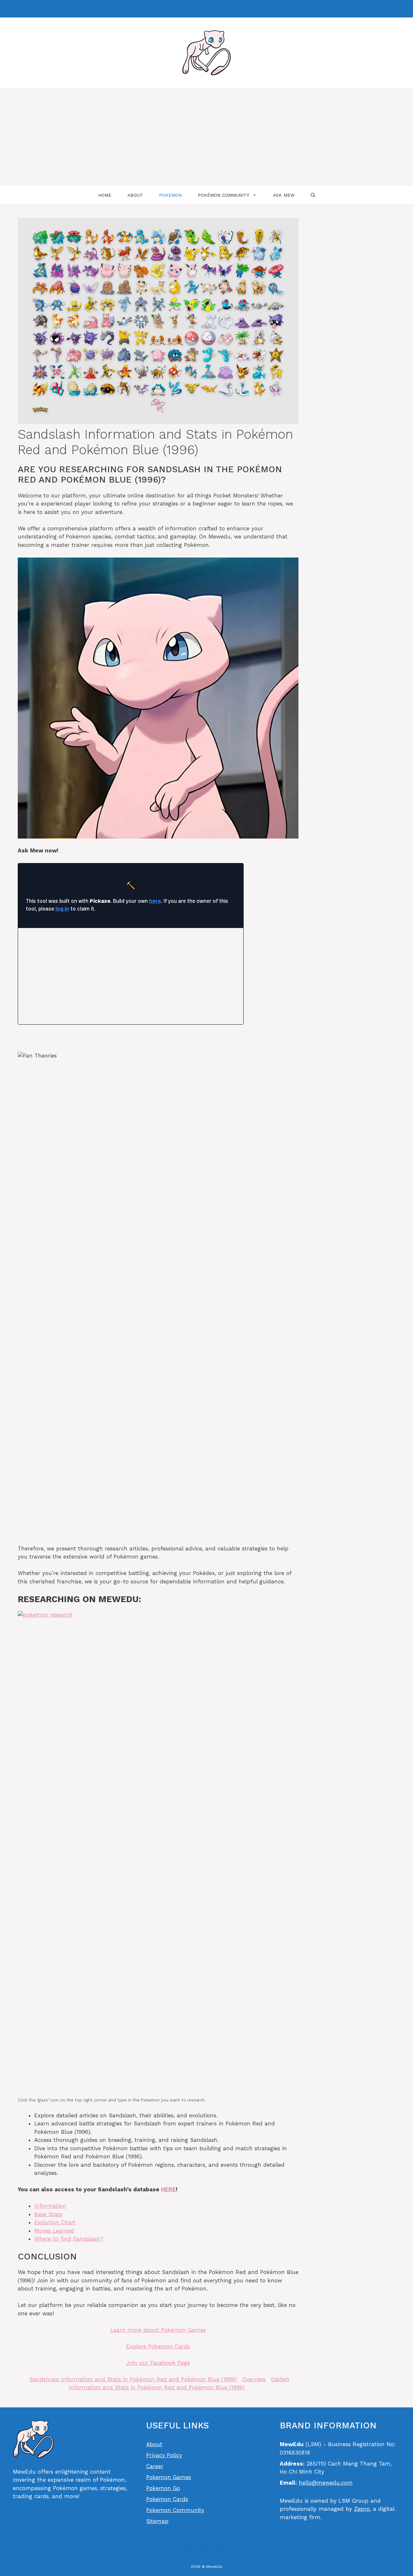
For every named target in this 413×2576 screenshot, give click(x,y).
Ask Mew (284, 195)
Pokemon (170, 195)
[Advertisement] (206, 137)
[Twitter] (221, 2551)
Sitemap (157, 2521)
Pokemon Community (175, 2510)
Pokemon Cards (167, 2499)
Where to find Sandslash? (69, 2239)
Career (155, 2466)
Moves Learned (54, 2231)
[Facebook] (205, 9)
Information (50, 2206)
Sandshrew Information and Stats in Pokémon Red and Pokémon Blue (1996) (133, 2379)
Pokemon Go (163, 2488)
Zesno (362, 2509)
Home (105, 195)
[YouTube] (205, 2551)
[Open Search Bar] (313, 195)
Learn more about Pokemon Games (158, 2330)
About (135, 195)
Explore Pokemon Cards (158, 2346)
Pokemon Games (169, 2477)
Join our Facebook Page (158, 2363)
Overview (254, 2379)
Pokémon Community (223, 195)
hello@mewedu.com (326, 2483)
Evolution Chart (55, 2222)
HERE (168, 2189)
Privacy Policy (164, 2455)
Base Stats (48, 2214)
